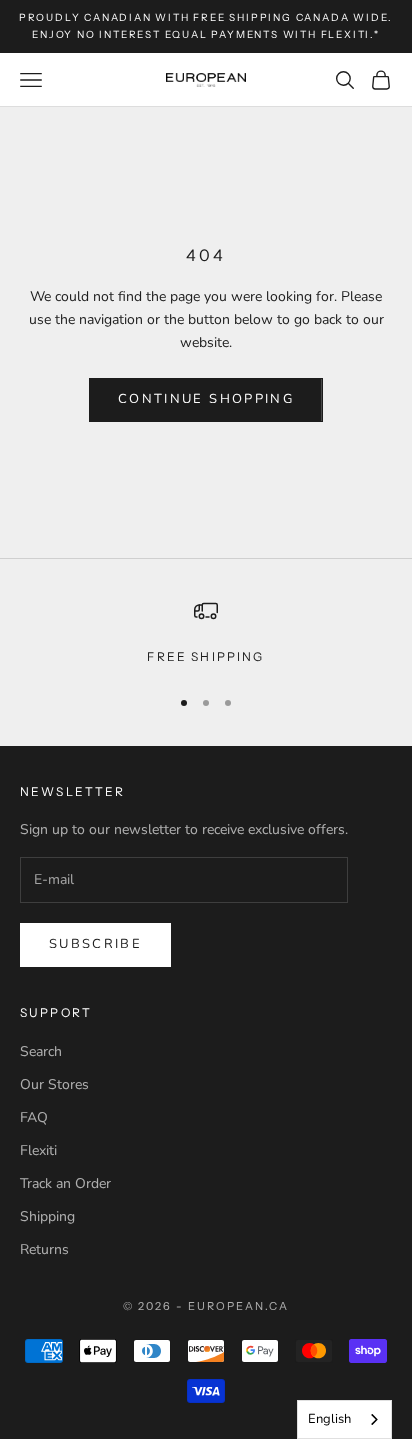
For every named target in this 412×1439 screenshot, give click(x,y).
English (329, 1419)
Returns (44, 1249)
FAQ (34, 1117)
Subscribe (95, 944)
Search (41, 1051)
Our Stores (54, 1084)
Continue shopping (206, 399)
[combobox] (344, 1419)
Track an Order (65, 1183)
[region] (206, 633)
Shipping (47, 1216)
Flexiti (38, 1150)
